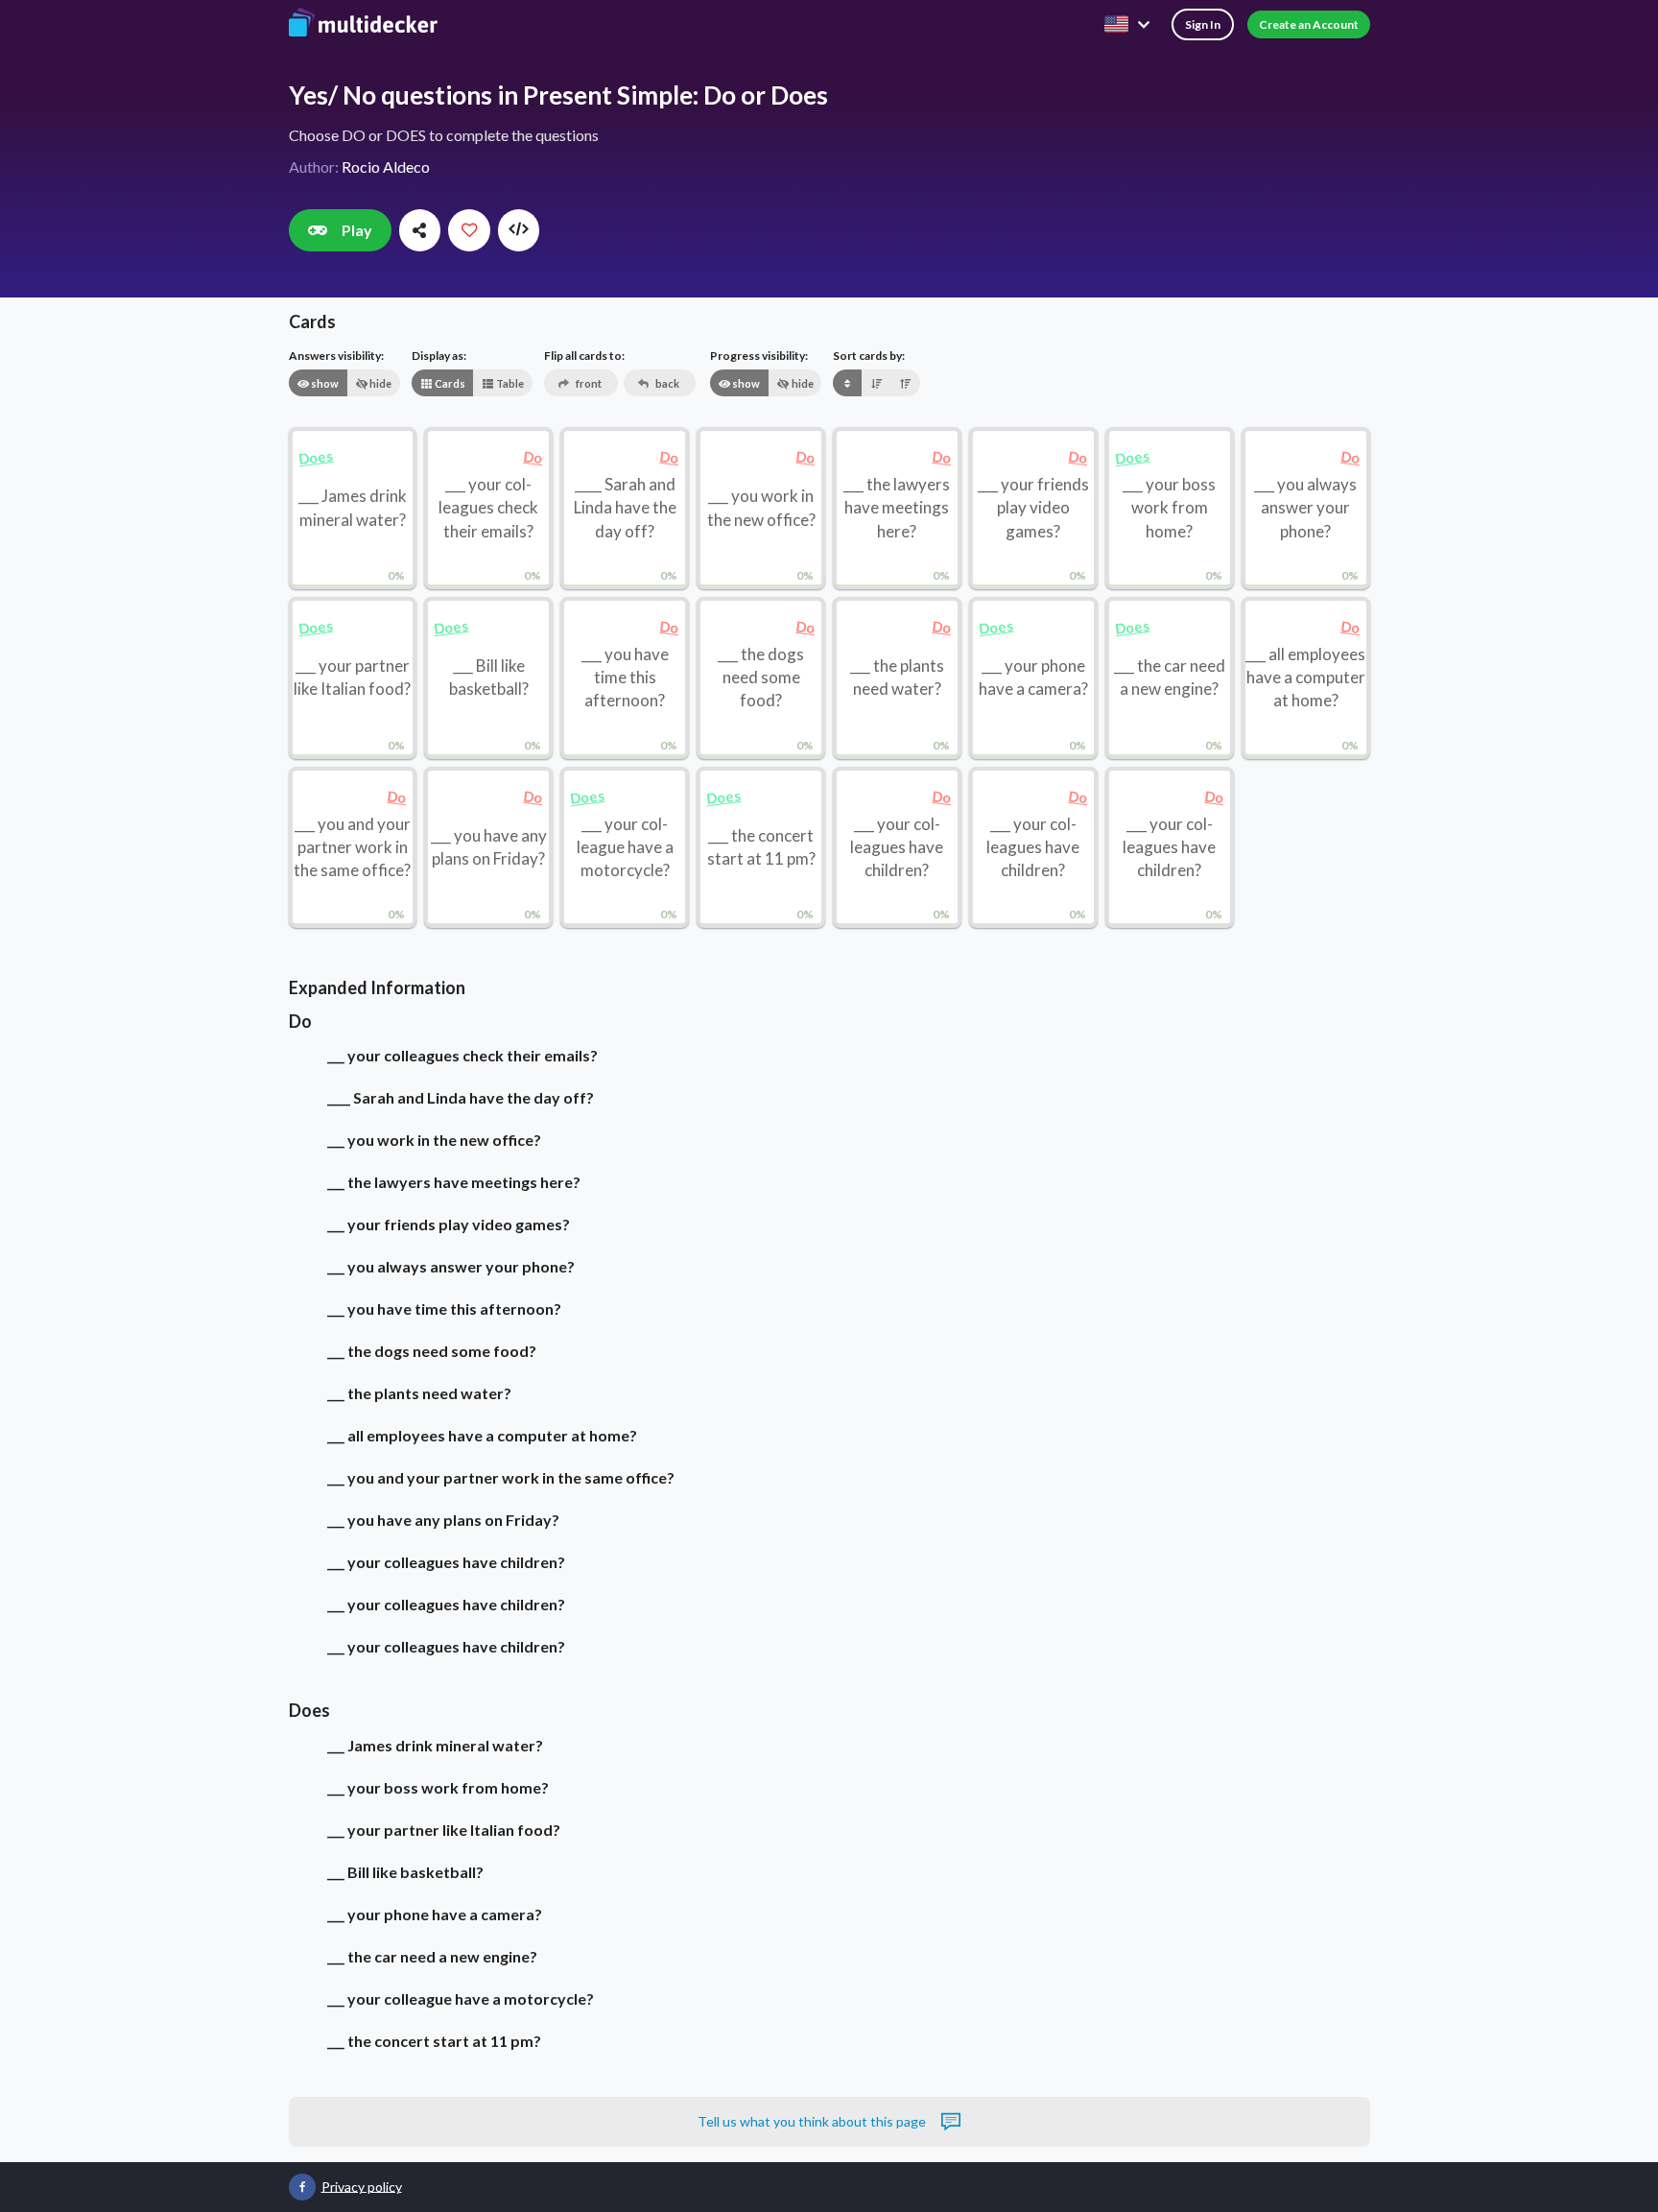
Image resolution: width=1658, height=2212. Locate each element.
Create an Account (1309, 24)
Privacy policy (362, 2186)
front (588, 383)
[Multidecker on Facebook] (302, 2187)
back (666, 383)
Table (509, 383)
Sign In (1203, 24)
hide (379, 383)
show (324, 383)
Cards (449, 383)
